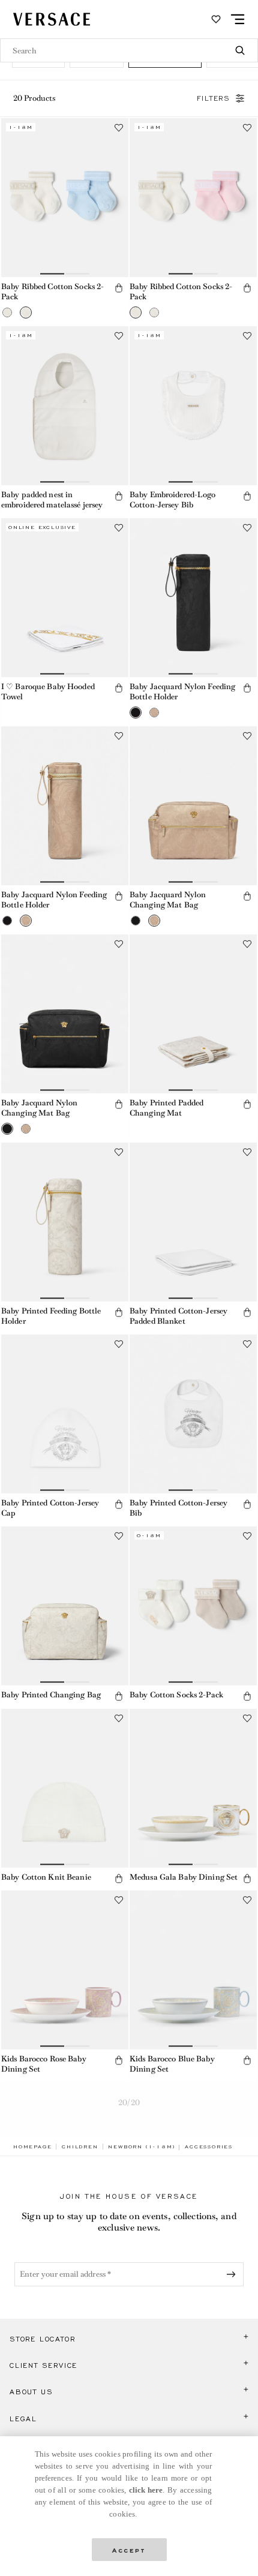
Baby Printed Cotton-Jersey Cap (50, 1508)
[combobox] (129, 50)
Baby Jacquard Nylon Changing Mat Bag (168, 900)
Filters (214, 98)
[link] (32, 2147)
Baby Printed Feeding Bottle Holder (51, 1316)
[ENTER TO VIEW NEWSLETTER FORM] (233, 2274)
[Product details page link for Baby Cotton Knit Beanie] (65, 1788)
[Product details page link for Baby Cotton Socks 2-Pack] (193, 1606)
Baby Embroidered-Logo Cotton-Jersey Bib (173, 500)
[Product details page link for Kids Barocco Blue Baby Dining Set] (193, 1970)
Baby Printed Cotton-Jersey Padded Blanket (178, 1316)
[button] (7, 312)
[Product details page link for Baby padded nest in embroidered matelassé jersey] (65, 406)
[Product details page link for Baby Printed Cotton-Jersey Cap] (65, 1414)
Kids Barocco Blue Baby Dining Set (172, 2064)
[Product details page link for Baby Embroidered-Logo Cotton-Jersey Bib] (193, 406)
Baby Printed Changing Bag (51, 1695)
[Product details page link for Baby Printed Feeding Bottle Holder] (65, 1222)
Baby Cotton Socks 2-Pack (176, 1695)
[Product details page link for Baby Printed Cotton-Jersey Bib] (193, 1414)
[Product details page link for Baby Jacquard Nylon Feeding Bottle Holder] (193, 598)
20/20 (129, 2102)
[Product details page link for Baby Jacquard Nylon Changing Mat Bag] (193, 806)
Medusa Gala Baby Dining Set (184, 1877)
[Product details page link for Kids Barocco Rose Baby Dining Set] (65, 1970)
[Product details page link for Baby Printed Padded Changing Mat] (193, 1014)
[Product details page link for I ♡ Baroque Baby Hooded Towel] (65, 598)
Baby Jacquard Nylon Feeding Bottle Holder (182, 692)
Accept (129, 2549)
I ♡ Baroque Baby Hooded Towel (48, 692)
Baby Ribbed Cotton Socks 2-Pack (52, 291)
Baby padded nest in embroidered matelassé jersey (52, 500)
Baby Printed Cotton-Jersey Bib (178, 1508)
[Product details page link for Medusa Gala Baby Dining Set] (193, 1788)
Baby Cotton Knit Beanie (46, 1877)
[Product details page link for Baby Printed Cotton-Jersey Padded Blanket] (193, 1222)
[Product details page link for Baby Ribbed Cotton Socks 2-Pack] (65, 198)
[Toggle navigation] (238, 19)
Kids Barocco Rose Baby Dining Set (44, 2064)
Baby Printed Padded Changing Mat (166, 1108)
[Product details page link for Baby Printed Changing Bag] (65, 1606)
